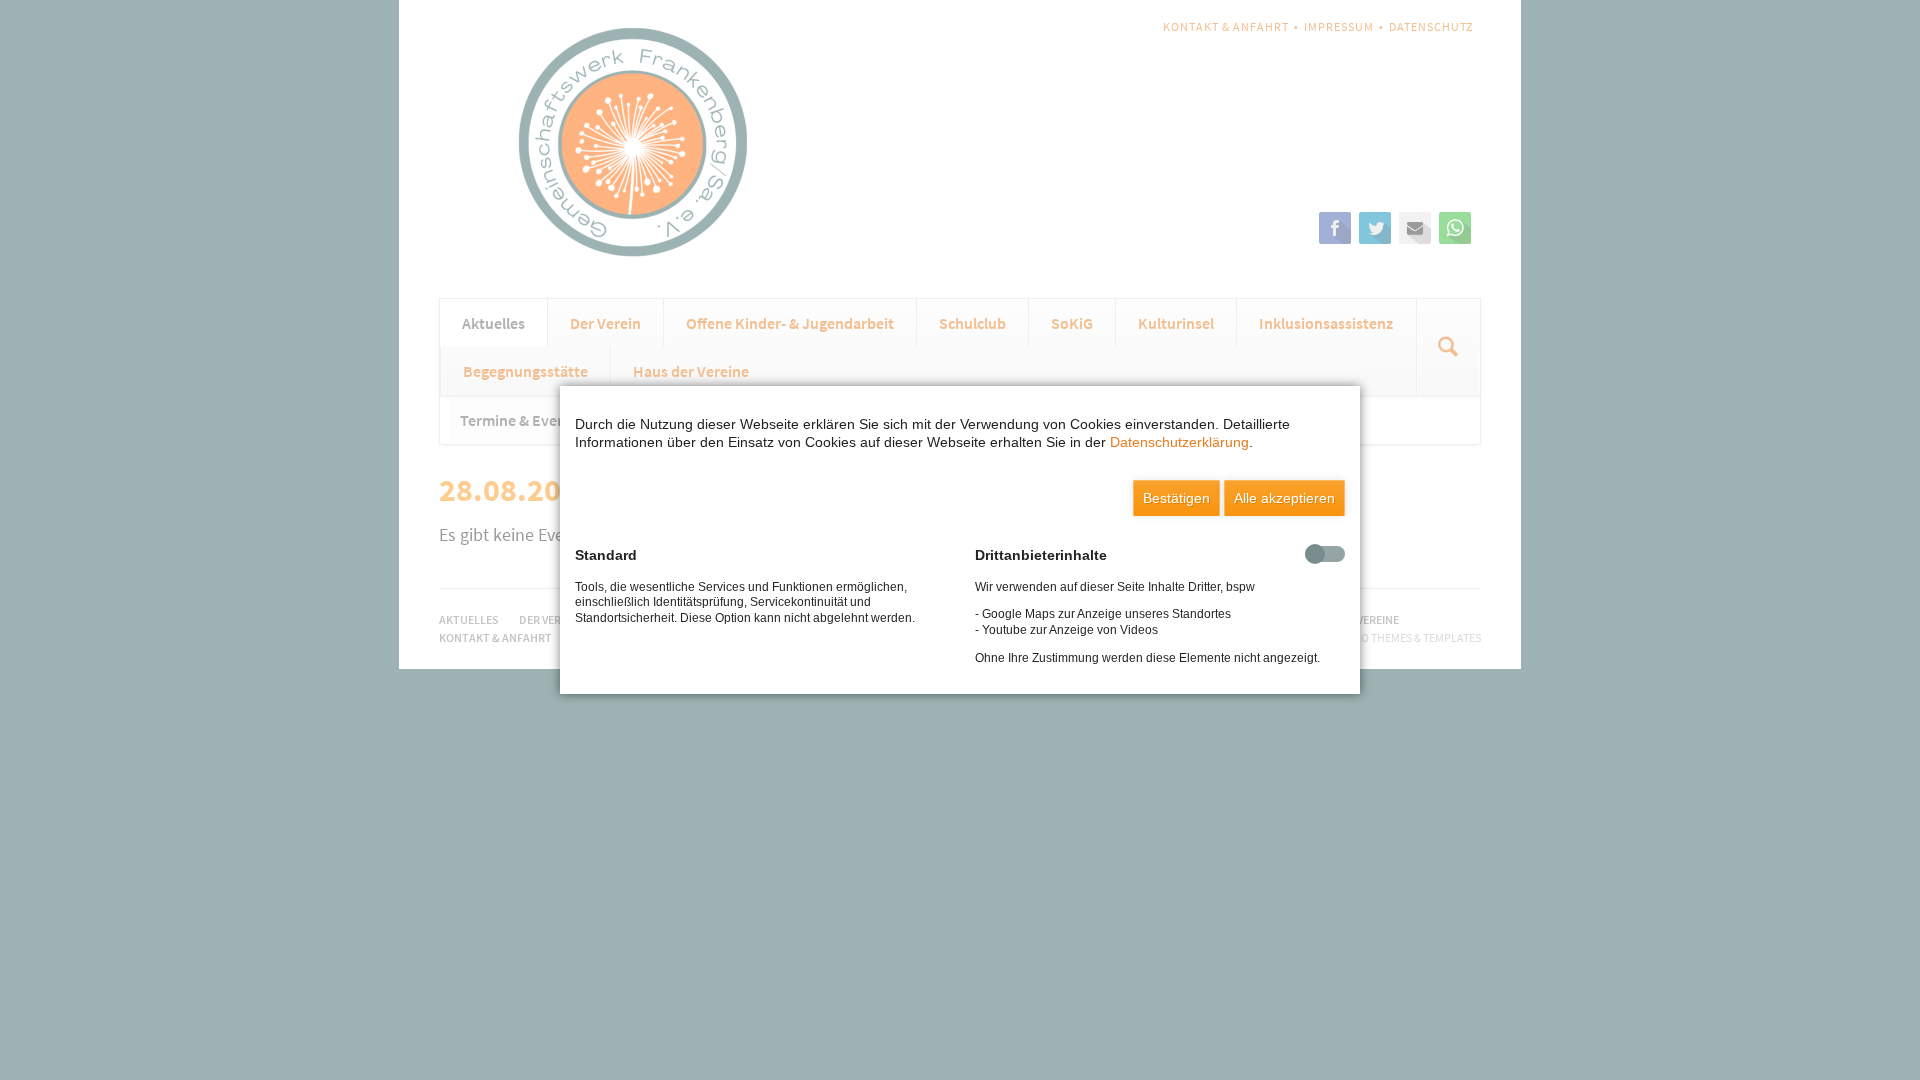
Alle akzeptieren (1284, 498)
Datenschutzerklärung (1179, 442)
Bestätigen (1176, 498)
